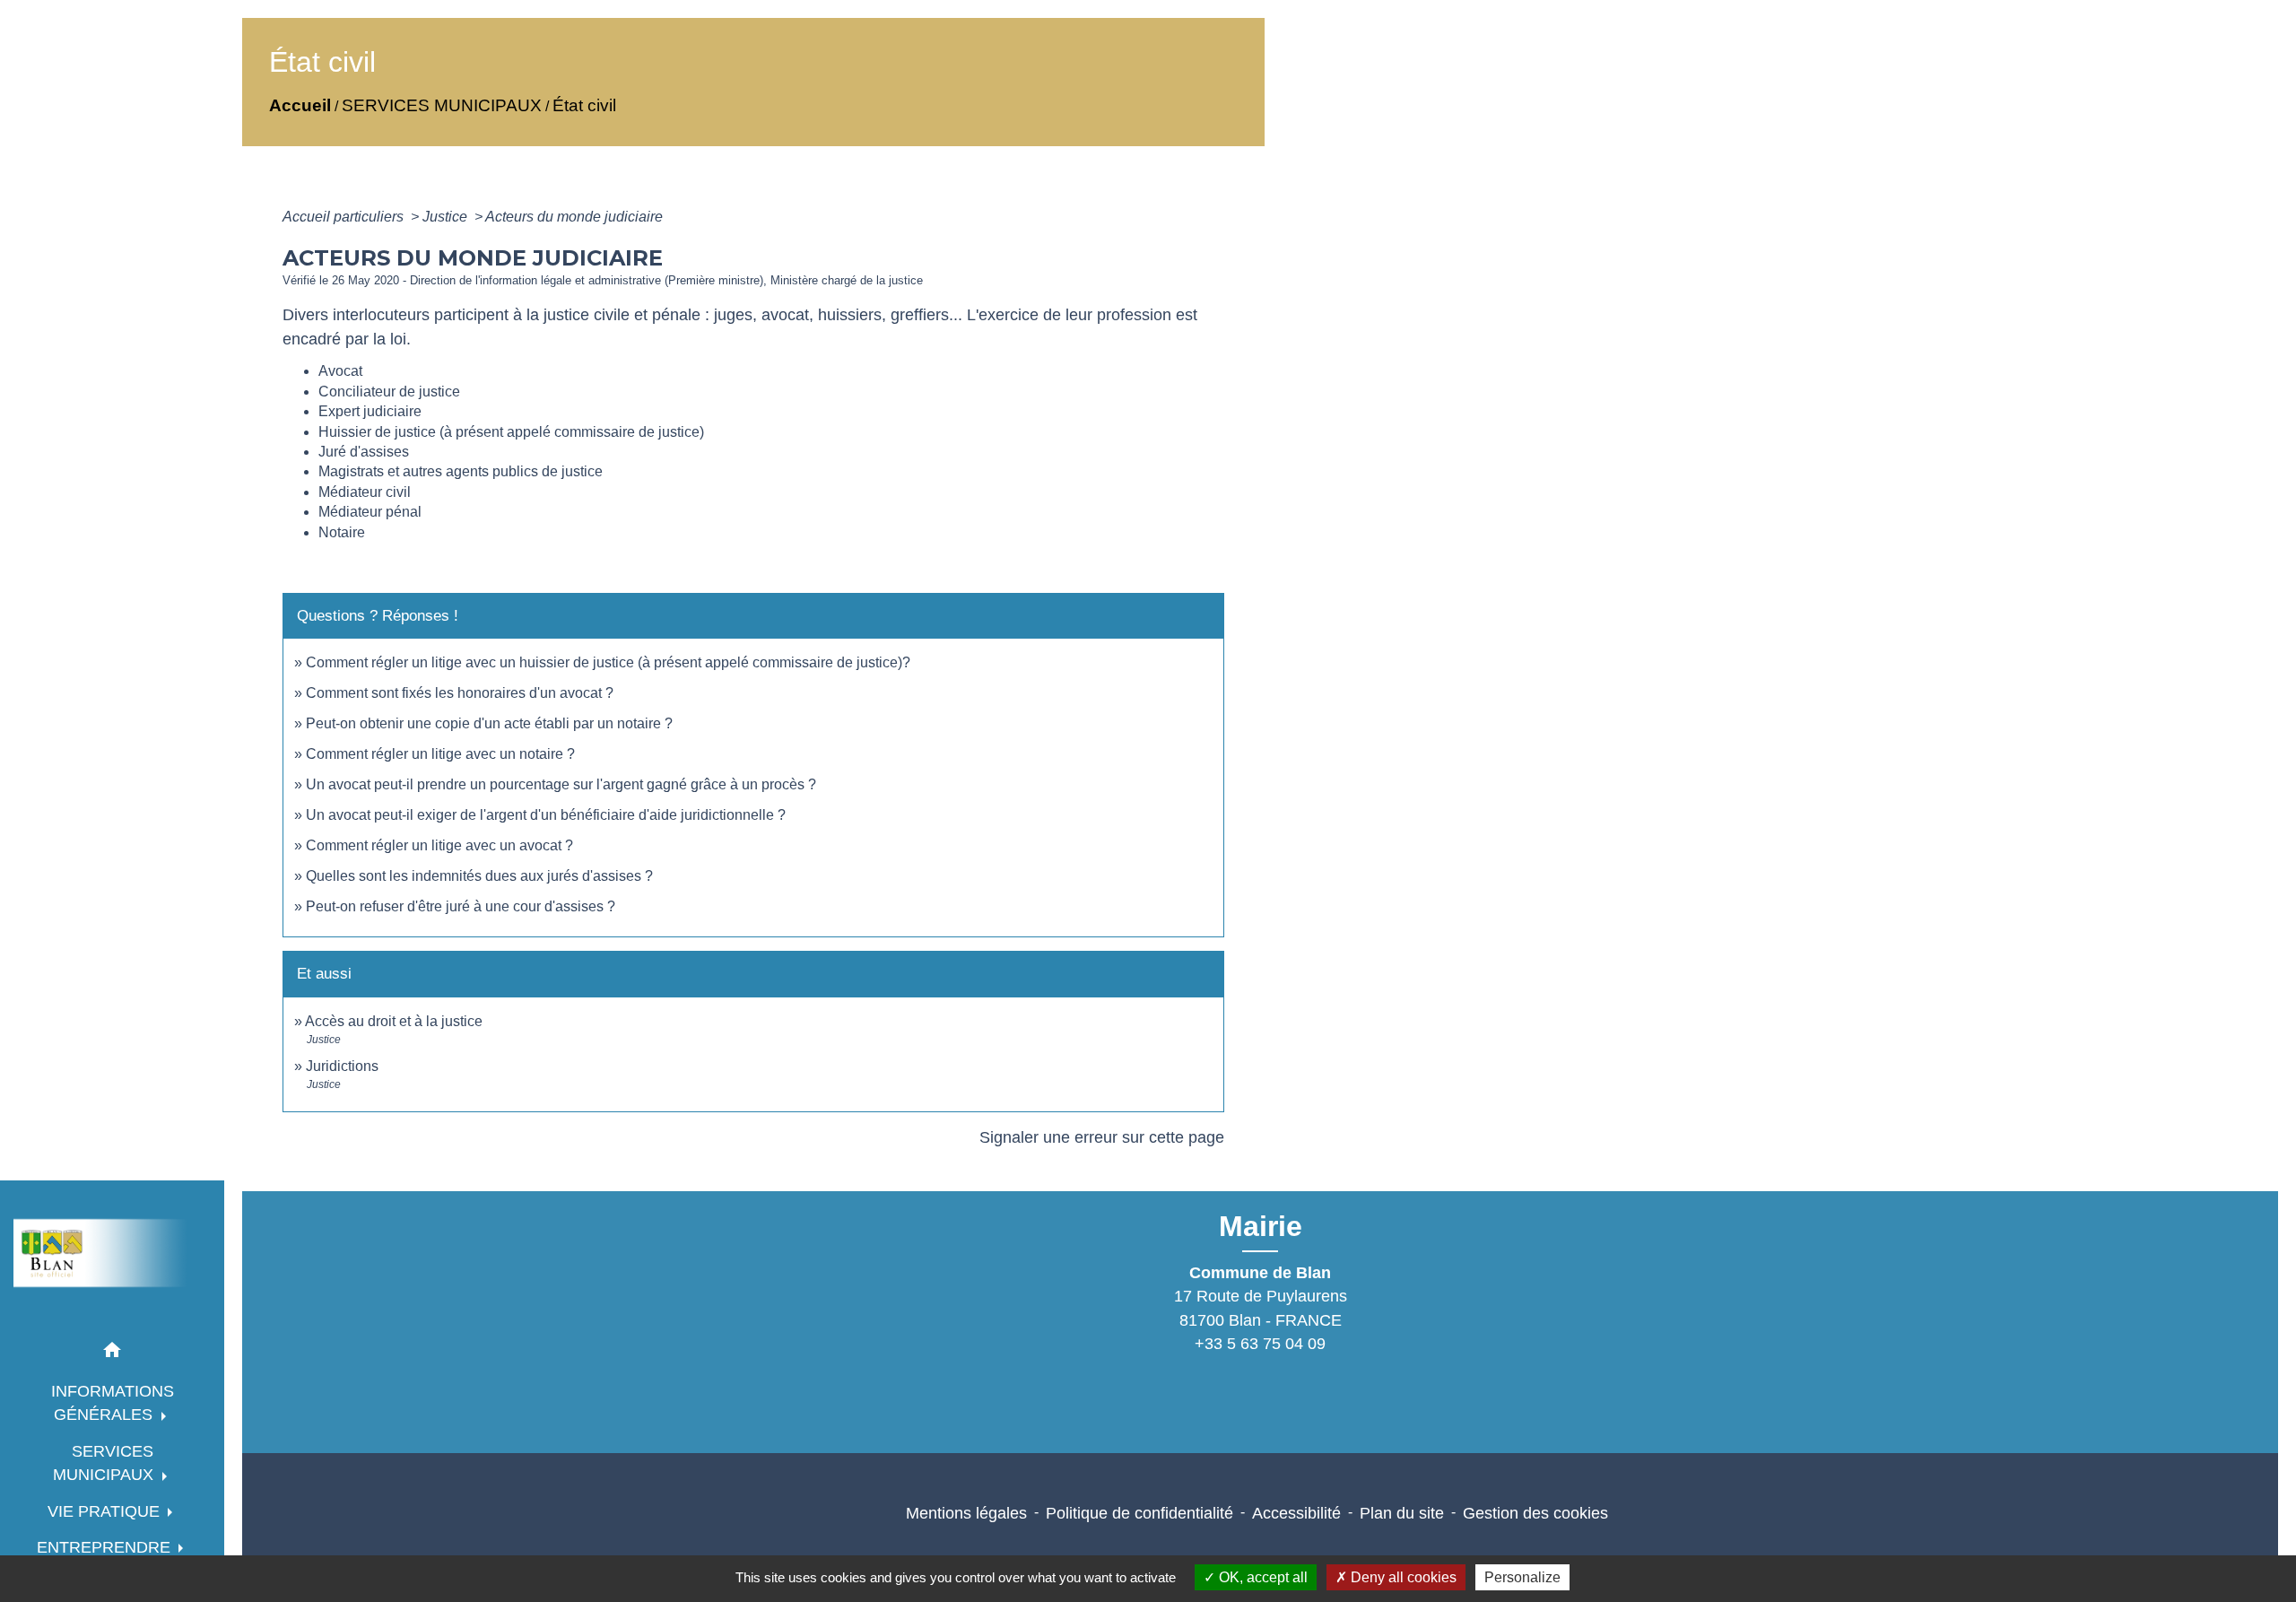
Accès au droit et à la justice (394, 1021)
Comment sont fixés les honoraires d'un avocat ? (460, 693)
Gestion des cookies (1535, 1513)
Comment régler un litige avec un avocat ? (439, 845)
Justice (447, 217)
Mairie (1261, 1226)
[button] (112, 1353)
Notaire (342, 532)
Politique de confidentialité (1139, 1513)
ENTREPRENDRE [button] (106, 1547)
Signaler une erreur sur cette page (1102, 1137)
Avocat (340, 371)
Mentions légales (966, 1513)
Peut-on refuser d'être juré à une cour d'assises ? (461, 906)
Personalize (1522, 1577)
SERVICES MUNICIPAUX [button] (105, 1463)
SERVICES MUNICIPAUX (442, 105)
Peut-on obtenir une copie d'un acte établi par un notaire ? (489, 723)
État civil (584, 105)
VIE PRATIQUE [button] (106, 1511)
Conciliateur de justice (389, 392)
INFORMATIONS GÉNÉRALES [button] (113, 1403)
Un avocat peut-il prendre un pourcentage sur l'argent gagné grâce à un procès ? (561, 784)
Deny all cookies (1402, 1577)
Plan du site (1402, 1513)
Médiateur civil (365, 492)
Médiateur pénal (370, 512)
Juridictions (342, 1066)
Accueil (300, 105)
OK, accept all (1261, 1577)
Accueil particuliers (345, 217)
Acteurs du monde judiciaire (574, 217)
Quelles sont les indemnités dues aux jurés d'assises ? (479, 876)
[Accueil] (112, 1253)
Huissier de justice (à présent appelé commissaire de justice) (511, 432)
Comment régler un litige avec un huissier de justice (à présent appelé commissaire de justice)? (608, 662)
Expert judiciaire (370, 411)
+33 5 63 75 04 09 (1260, 1344)
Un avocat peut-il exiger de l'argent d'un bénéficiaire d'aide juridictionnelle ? (546, 815)
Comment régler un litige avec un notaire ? (440, 754)
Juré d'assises (364, 452)
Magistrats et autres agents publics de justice (461, 471)
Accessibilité (1296, 1513)
